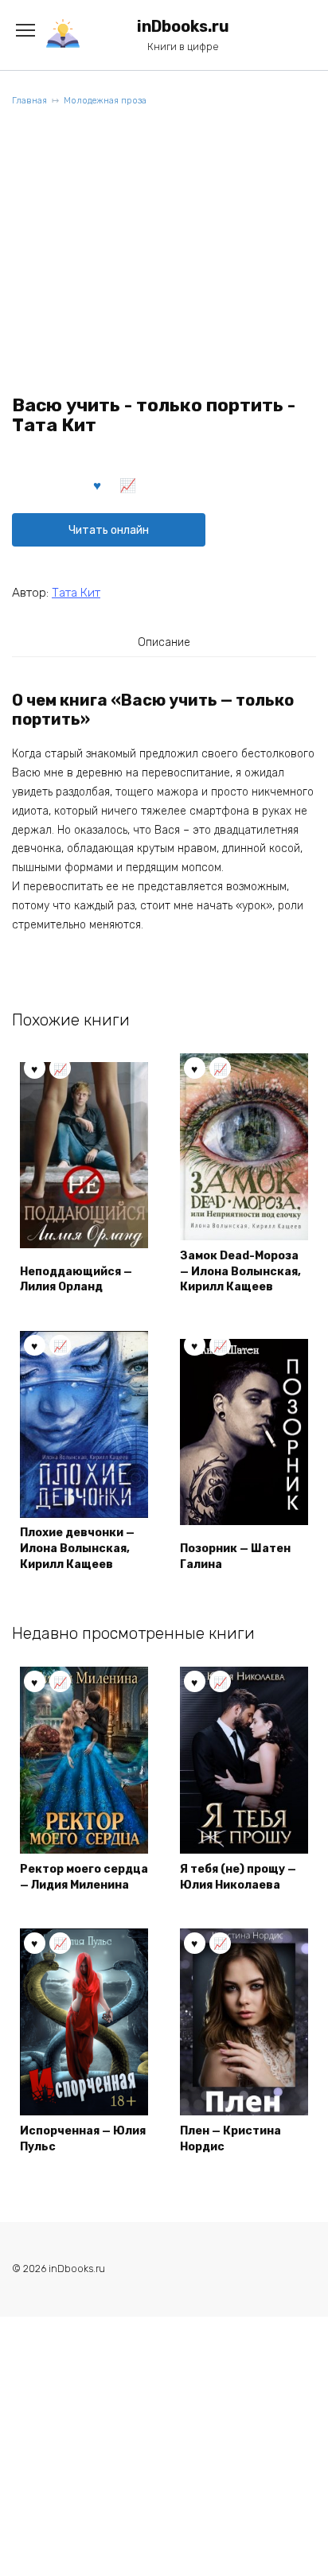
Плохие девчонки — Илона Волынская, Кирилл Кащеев (77, 1548)
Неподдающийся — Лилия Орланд (76, 1280)
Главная (29, 101)
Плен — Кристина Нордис (230, 2139)
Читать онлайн (109, 530)
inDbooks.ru (183, 27)
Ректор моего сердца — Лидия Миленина (84, 1877)
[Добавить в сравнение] (128, 484)
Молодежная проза (105, 101)
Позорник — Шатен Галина (235, 1556)
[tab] (164, 642)
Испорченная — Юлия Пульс (83, 2139)
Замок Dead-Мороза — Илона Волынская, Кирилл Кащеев (240, 1271)
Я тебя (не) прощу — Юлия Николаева (238, 1877)
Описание (164, 642)
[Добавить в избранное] (98, 484)
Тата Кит (76, 593)
